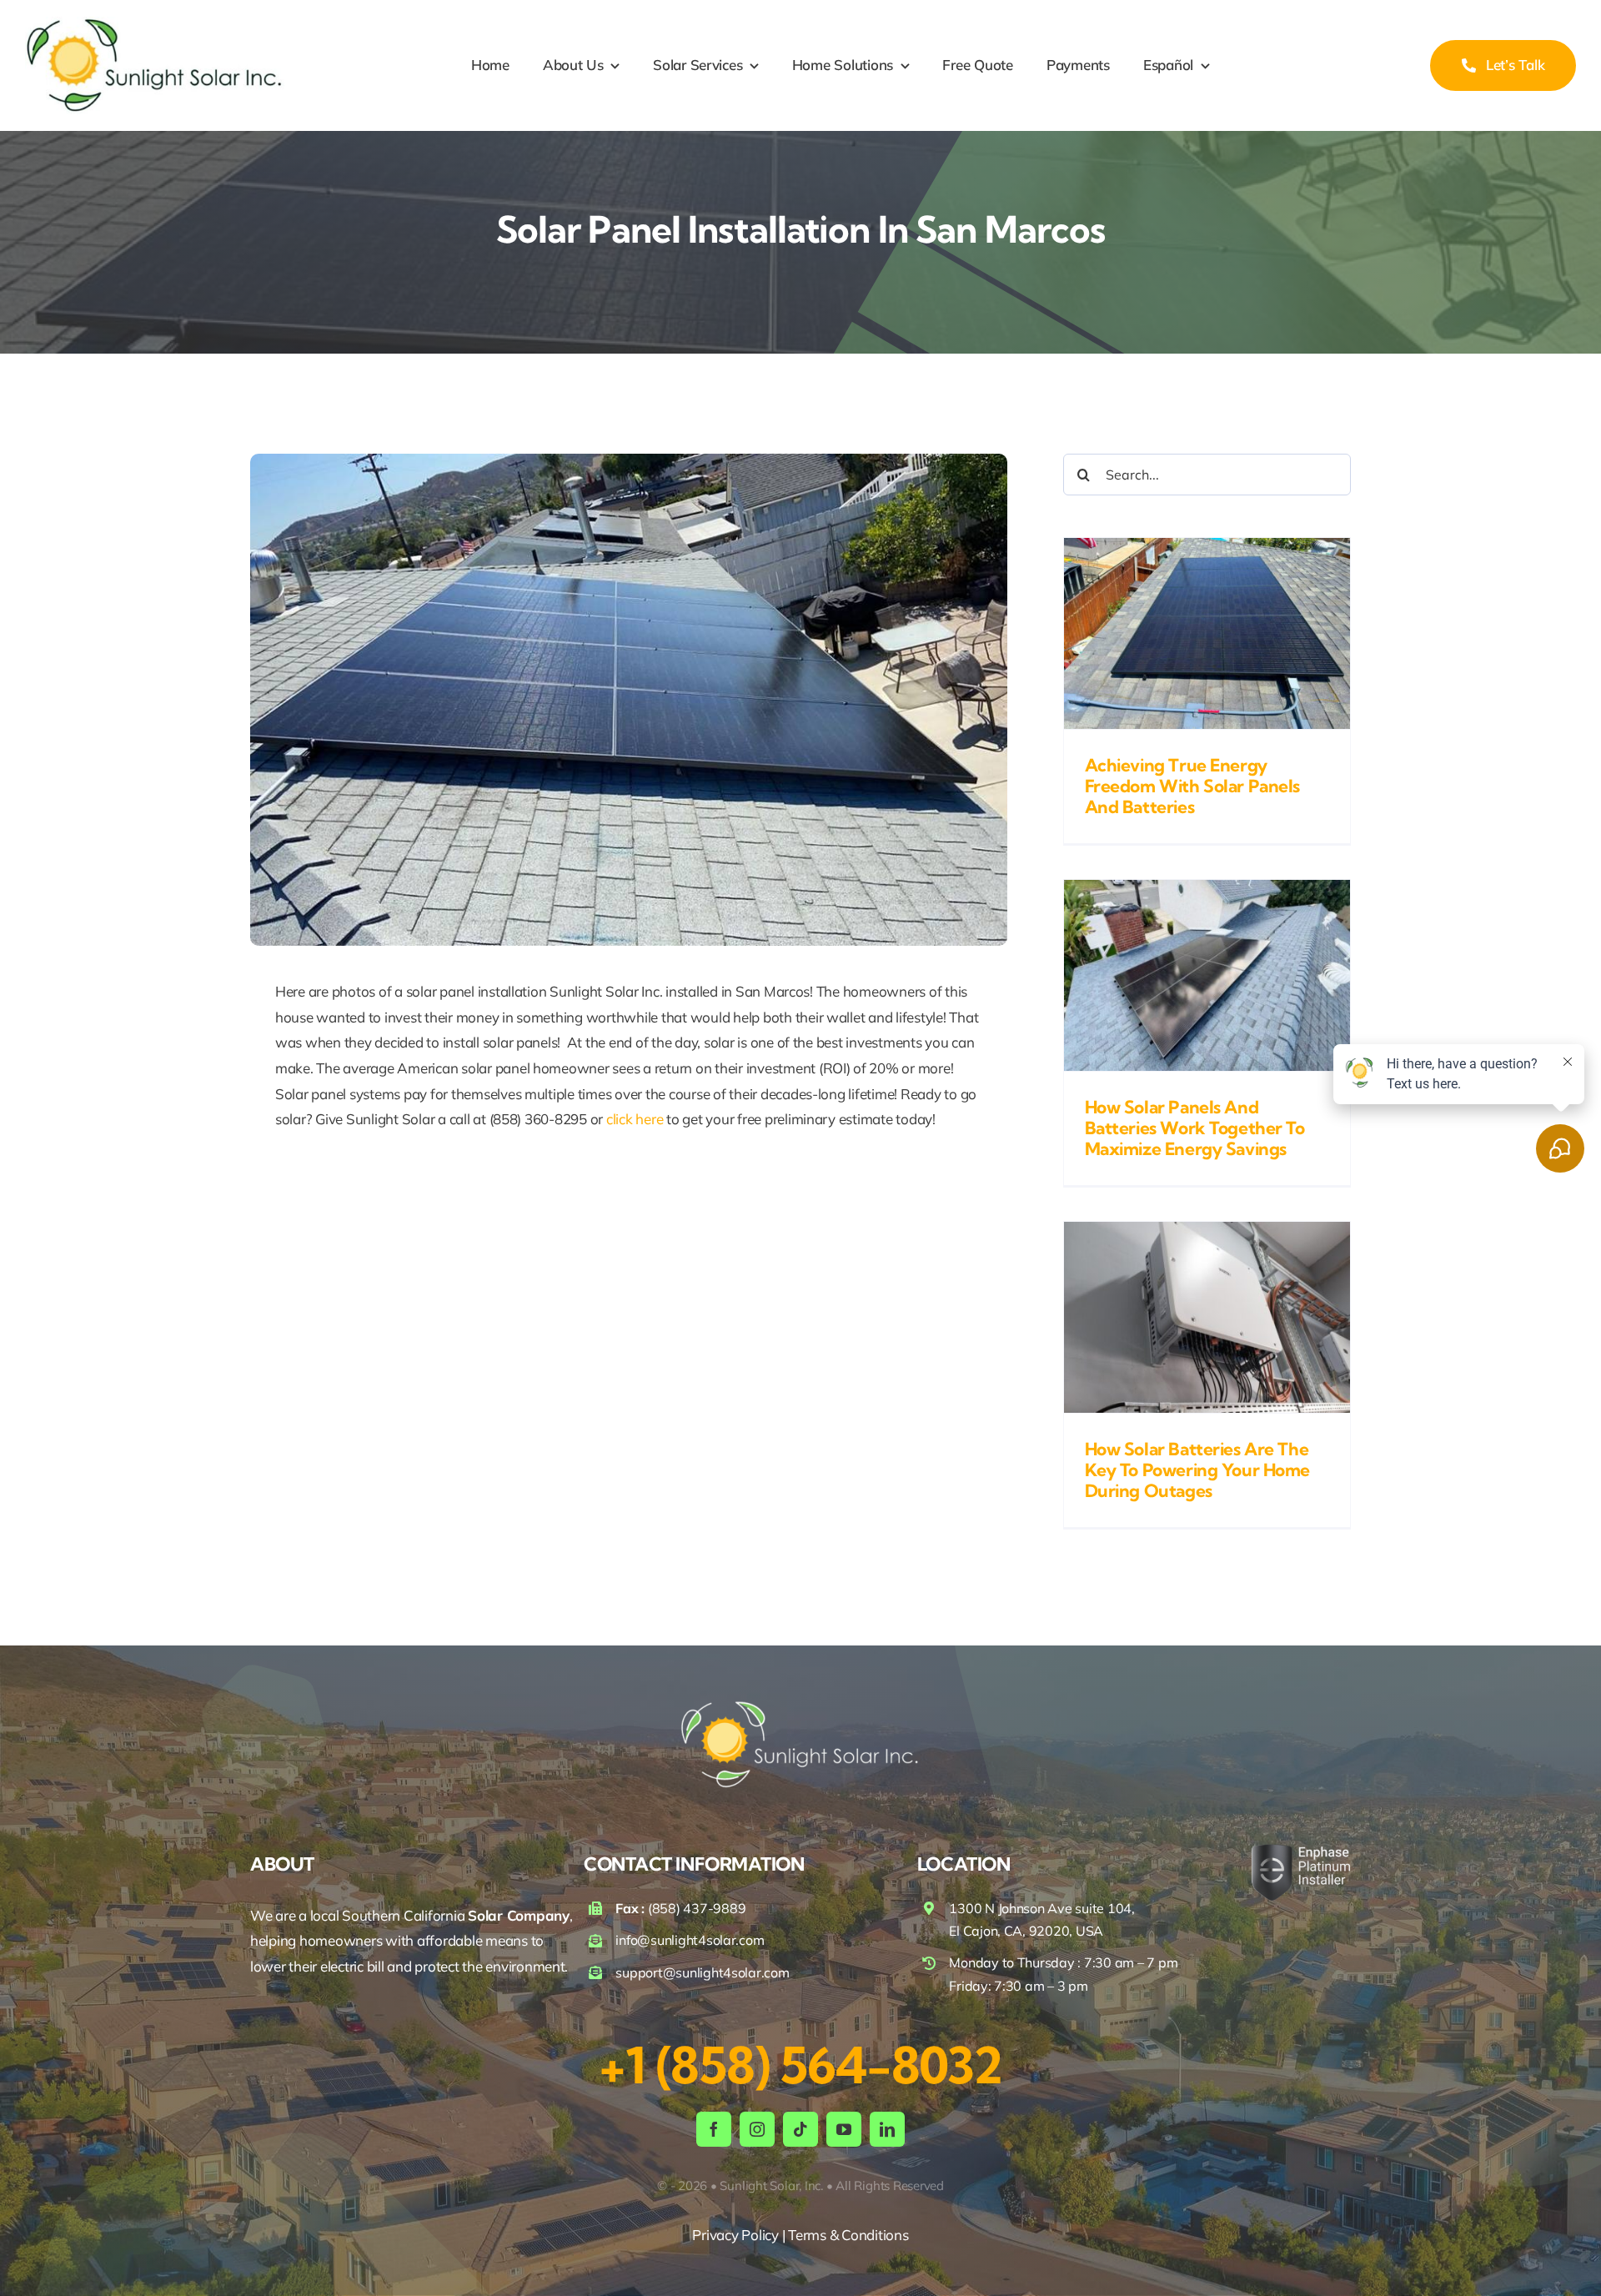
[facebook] (714, 2129)
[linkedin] (887, 2129)
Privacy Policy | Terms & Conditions (800, 2235)
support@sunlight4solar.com (702, 1972)
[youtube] (844, 2129)
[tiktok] (800, 2129)
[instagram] (757, 2129)
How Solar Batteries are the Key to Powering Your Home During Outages (1198, 1470)
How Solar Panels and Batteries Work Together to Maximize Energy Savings (1195, 1128)
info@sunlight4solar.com (690, 1940)
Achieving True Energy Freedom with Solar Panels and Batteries (1193, 786)
